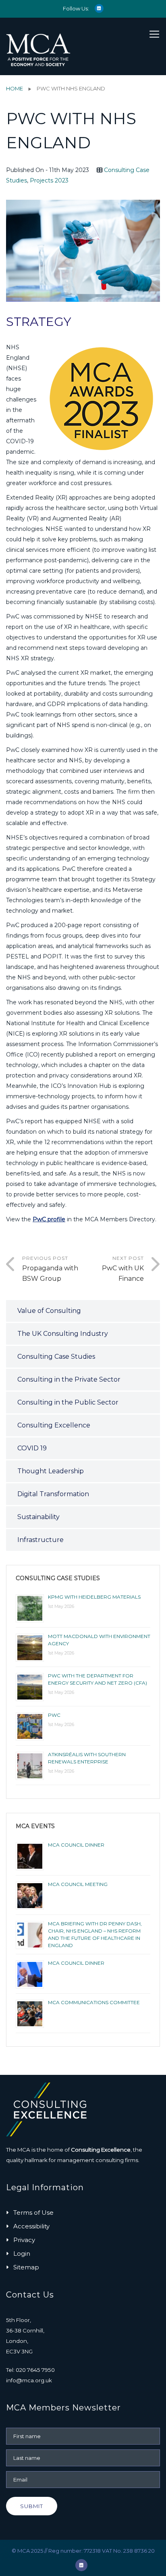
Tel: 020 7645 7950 (30, 2370)
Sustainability (38, 1517)
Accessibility (31, 2226)
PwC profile (49, 1219)
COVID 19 (32, 1448)
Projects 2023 (49, 180)
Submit (32, 2506)
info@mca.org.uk (29, 2380)
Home (15, 88)
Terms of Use (33, 2213)
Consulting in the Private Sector (69, 1379)
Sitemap (26, 2267)
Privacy (24, 2240)
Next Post (123, 1269)
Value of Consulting (49, 1311)
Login (22, 2253)
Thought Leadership (51, 1471)
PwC (54, 1715)
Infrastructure (40, 1540)
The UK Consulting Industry (63, 1334)
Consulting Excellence (54, 1425)
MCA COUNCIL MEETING (78, 1884)
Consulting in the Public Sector (68, 1402)
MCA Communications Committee (94, 2002)
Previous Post (50, 1269)
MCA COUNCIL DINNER (76, 1845)
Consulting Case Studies (56, 1357)
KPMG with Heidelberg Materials (94, 1597)
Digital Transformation (53, 1494)
